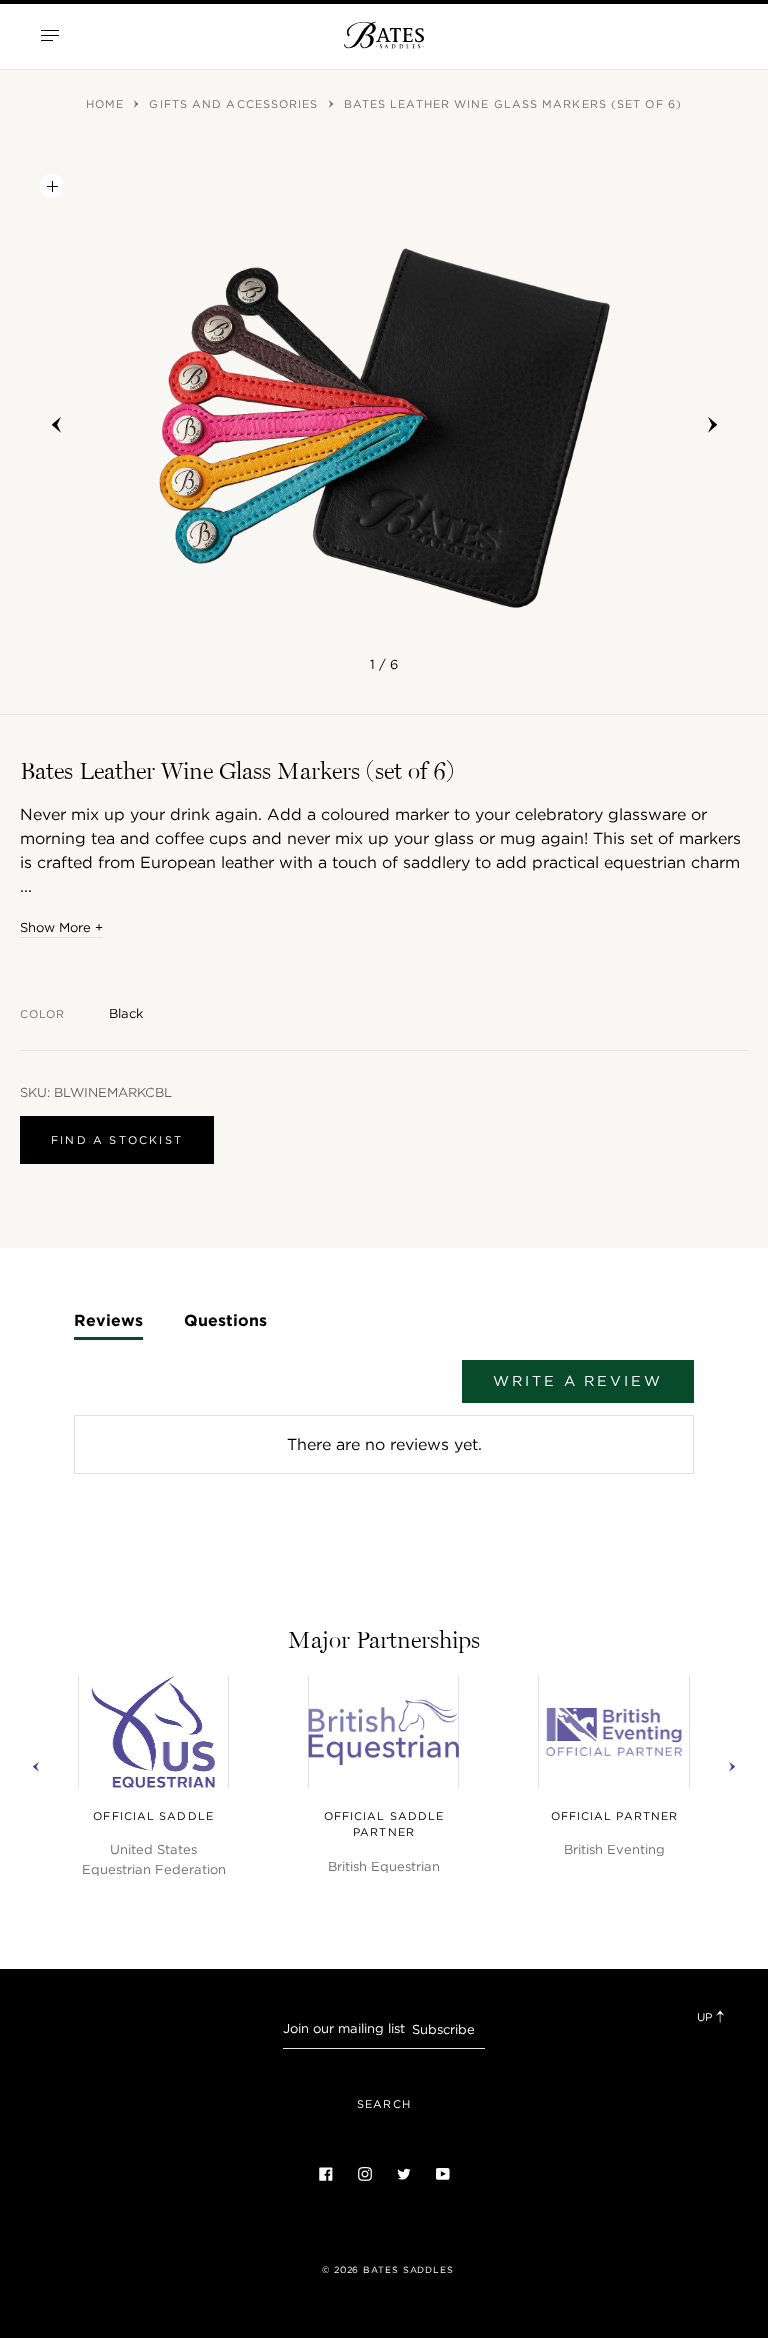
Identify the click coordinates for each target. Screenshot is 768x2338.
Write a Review (577, 1381)
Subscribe (443, 2029)
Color (43, 1014)
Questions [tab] (225, 1320)
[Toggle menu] (50, 35)
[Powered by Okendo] (124, 1391)
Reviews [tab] (108, 1320)
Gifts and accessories (235, 104)
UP (706, 2017)
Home (107, 104)
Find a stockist (117, 1140)
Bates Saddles (408, 2270)
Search (384, 2104)
